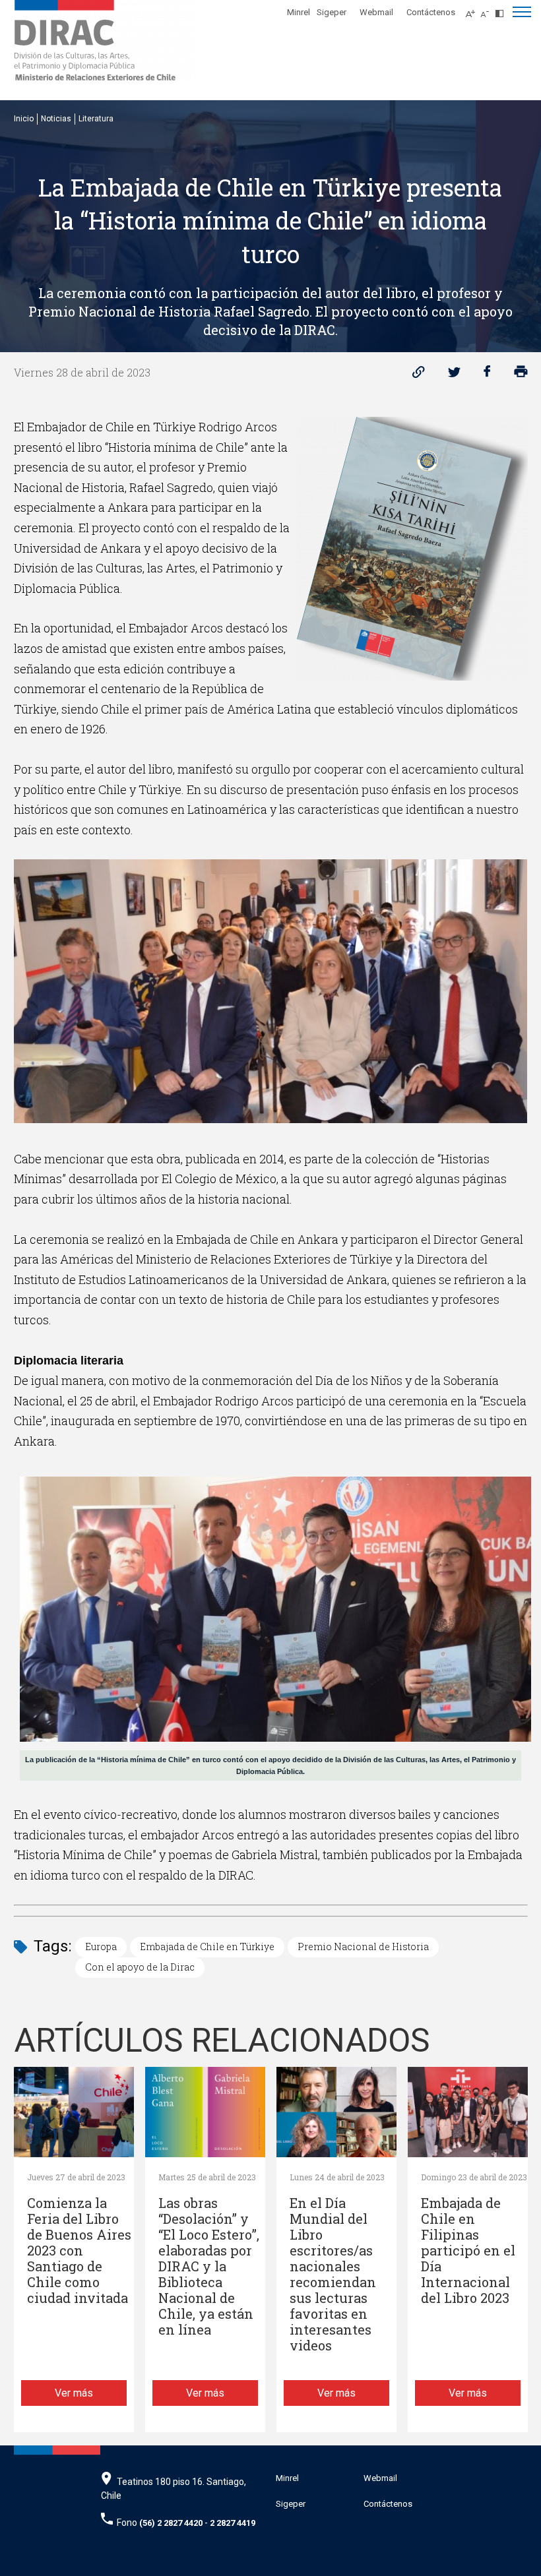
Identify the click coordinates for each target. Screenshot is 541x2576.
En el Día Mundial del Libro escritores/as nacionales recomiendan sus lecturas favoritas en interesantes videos (333, 2274)
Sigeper (332, 12)
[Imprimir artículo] (521, 375)
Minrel (299, 12)
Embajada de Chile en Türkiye (207, 1947)
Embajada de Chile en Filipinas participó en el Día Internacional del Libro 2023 (468, 2251)
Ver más (74, 2393)
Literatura (96, 119)
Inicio (24, 119)
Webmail (376, 12)
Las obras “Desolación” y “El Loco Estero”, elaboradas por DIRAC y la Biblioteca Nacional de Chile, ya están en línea (209, 2266)
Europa (101, 1947)
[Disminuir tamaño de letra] (488, 10)
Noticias (56, 119)
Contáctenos (431, 12)
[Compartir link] (419, 375)
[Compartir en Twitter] (454, 375)
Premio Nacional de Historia (363, 1947)
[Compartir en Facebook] (487, 375)
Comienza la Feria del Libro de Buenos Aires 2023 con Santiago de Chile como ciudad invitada (79, 2251)
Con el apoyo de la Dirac (140, 1967)
